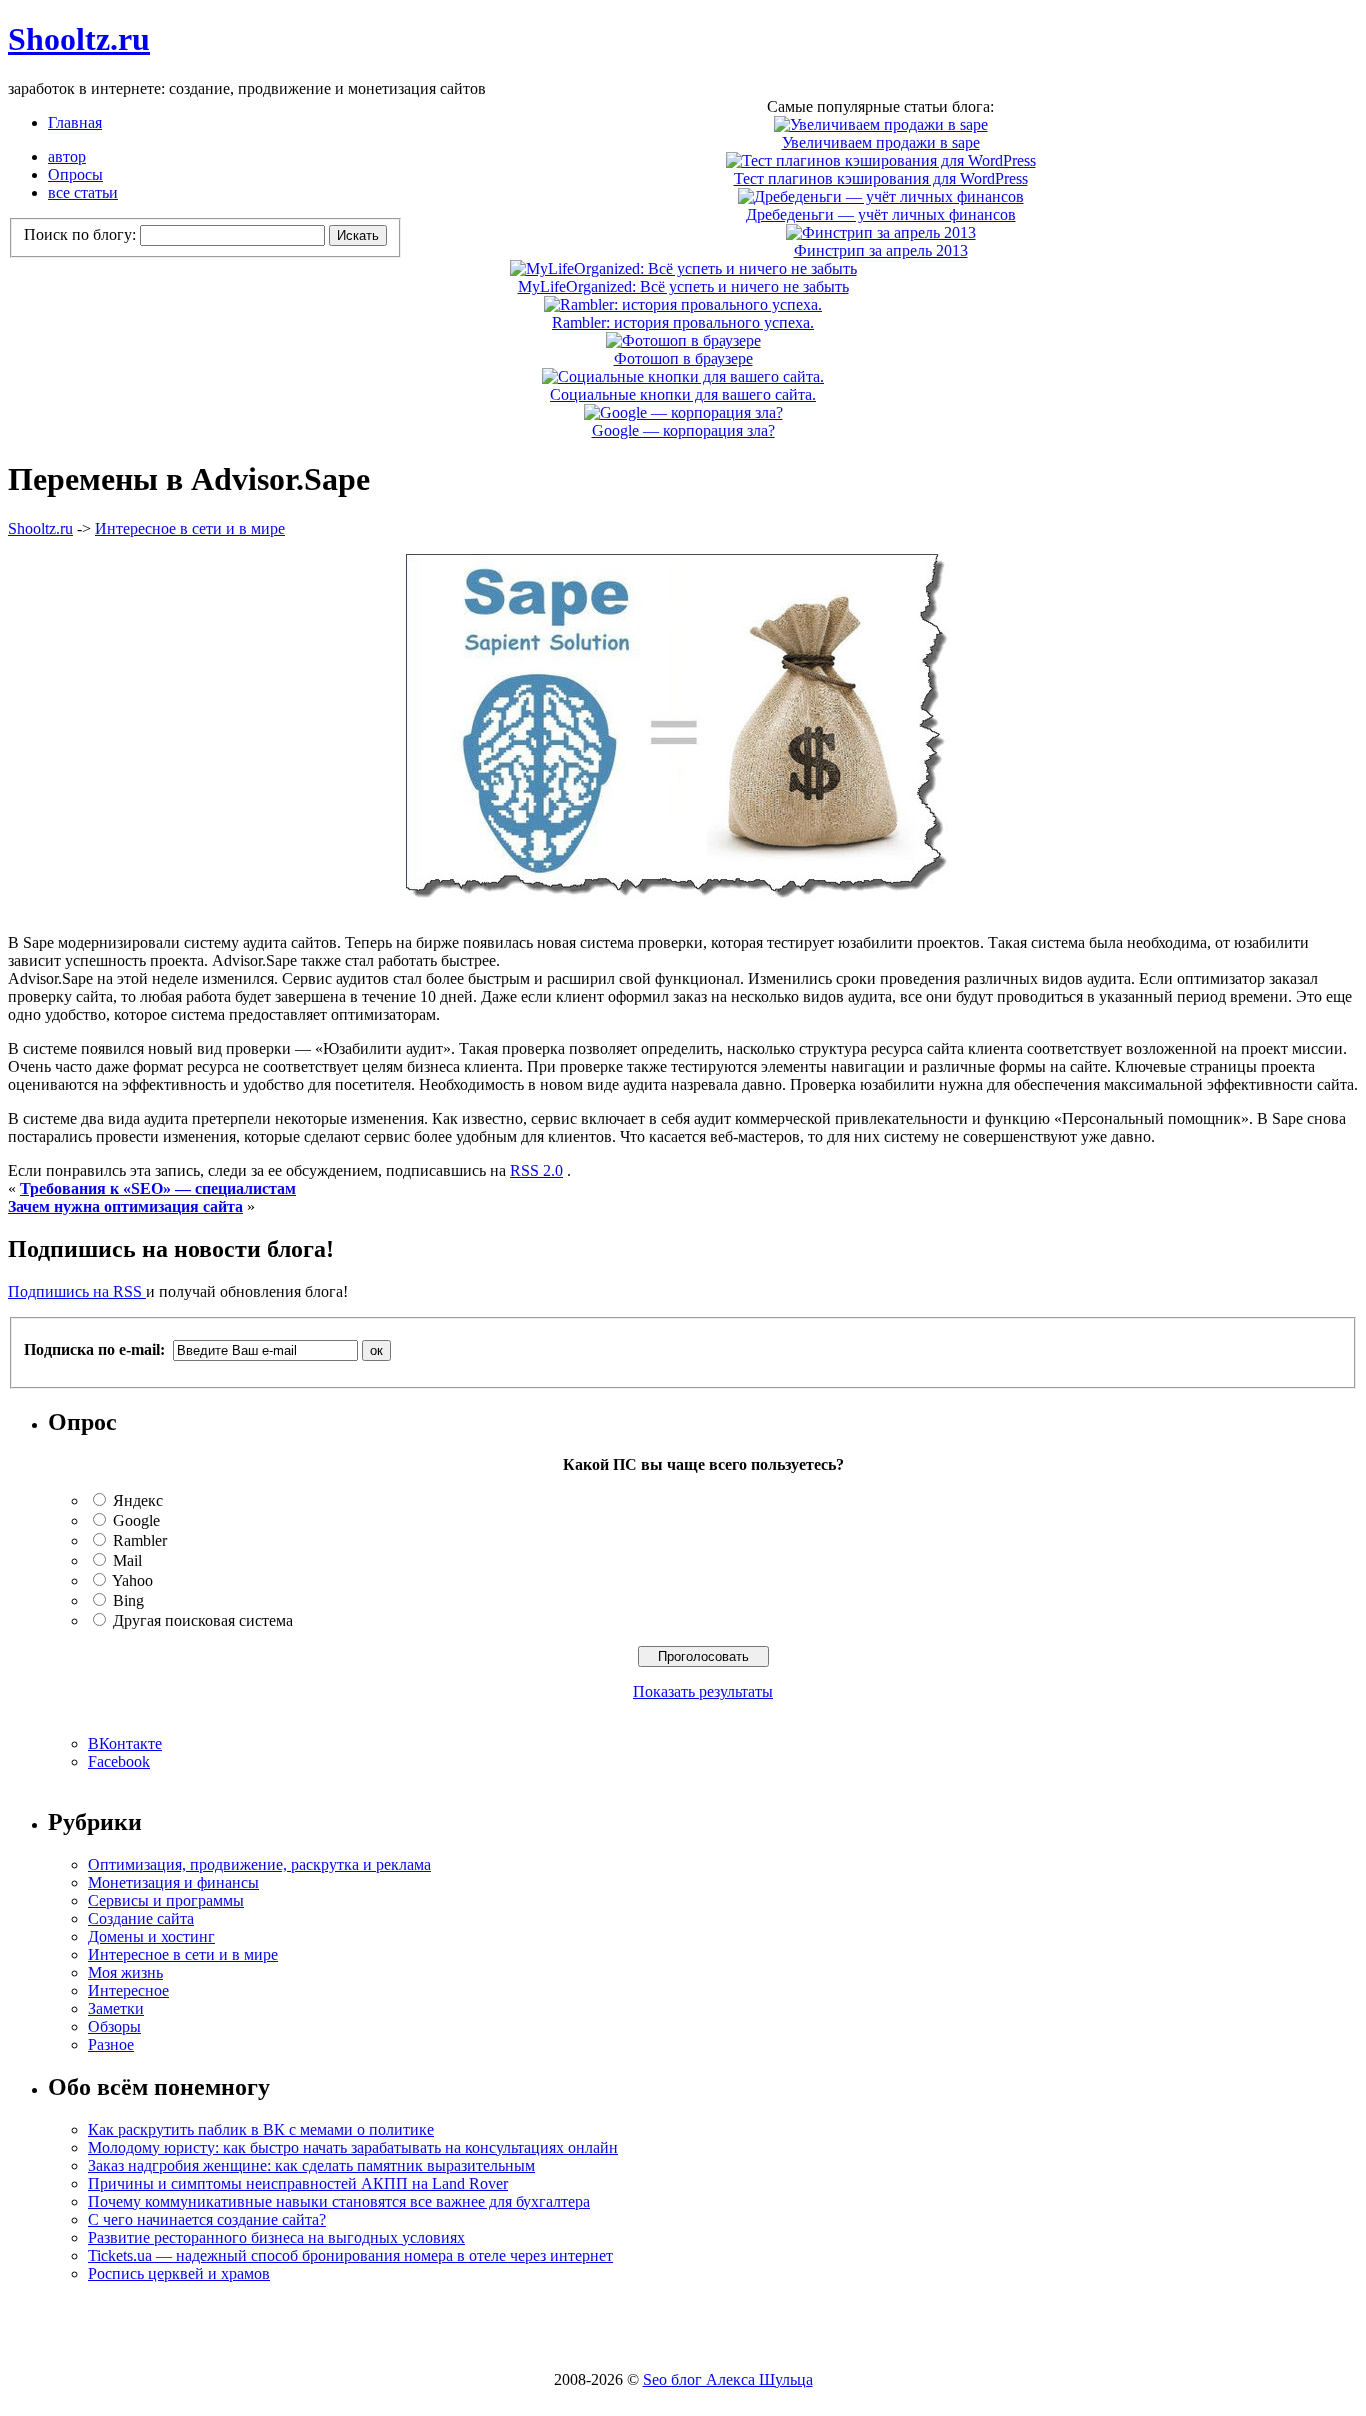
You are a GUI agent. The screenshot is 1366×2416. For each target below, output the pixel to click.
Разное (111, 2044)
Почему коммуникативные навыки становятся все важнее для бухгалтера (339, 2201)
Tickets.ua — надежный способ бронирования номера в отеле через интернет (350, 2255)
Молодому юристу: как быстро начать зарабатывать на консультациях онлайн (353, 2147)
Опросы (75, 174)
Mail (127, 1560)
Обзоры (114, 2026)
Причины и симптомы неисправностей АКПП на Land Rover (298, 2183)
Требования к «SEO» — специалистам (158, 1188)
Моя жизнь (125, 1972)
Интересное (128, 1990)
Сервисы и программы (166, 1900)
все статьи (83, 192)
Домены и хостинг (151, 1936)
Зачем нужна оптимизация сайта (125, 1206)
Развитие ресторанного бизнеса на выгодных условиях (276, 2237)
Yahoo (132, 1580)
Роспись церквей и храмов (179, 2273)
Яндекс (138, 1500)
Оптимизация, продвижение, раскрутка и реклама (259, 1864)
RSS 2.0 (536, 1170)
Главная (75, 122)
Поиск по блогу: (82, 234)
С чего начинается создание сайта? (207, 2219)
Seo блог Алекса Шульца (728, 2379)
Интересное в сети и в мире (190, 528)
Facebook (119, 1761)
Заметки (116, 2008)
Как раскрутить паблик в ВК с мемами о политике (261, 2129)
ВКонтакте (125, 1743)
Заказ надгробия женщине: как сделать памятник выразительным (311, 2165)
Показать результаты (703, 1691)
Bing (128, 1600)
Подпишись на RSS (77, 1291)
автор (67, 156)
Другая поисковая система (203, 1620)
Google (136, 1520)
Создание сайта (141, 1918)
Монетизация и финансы (173, 1882)
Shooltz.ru (79, 39)
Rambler (140, 1540)
